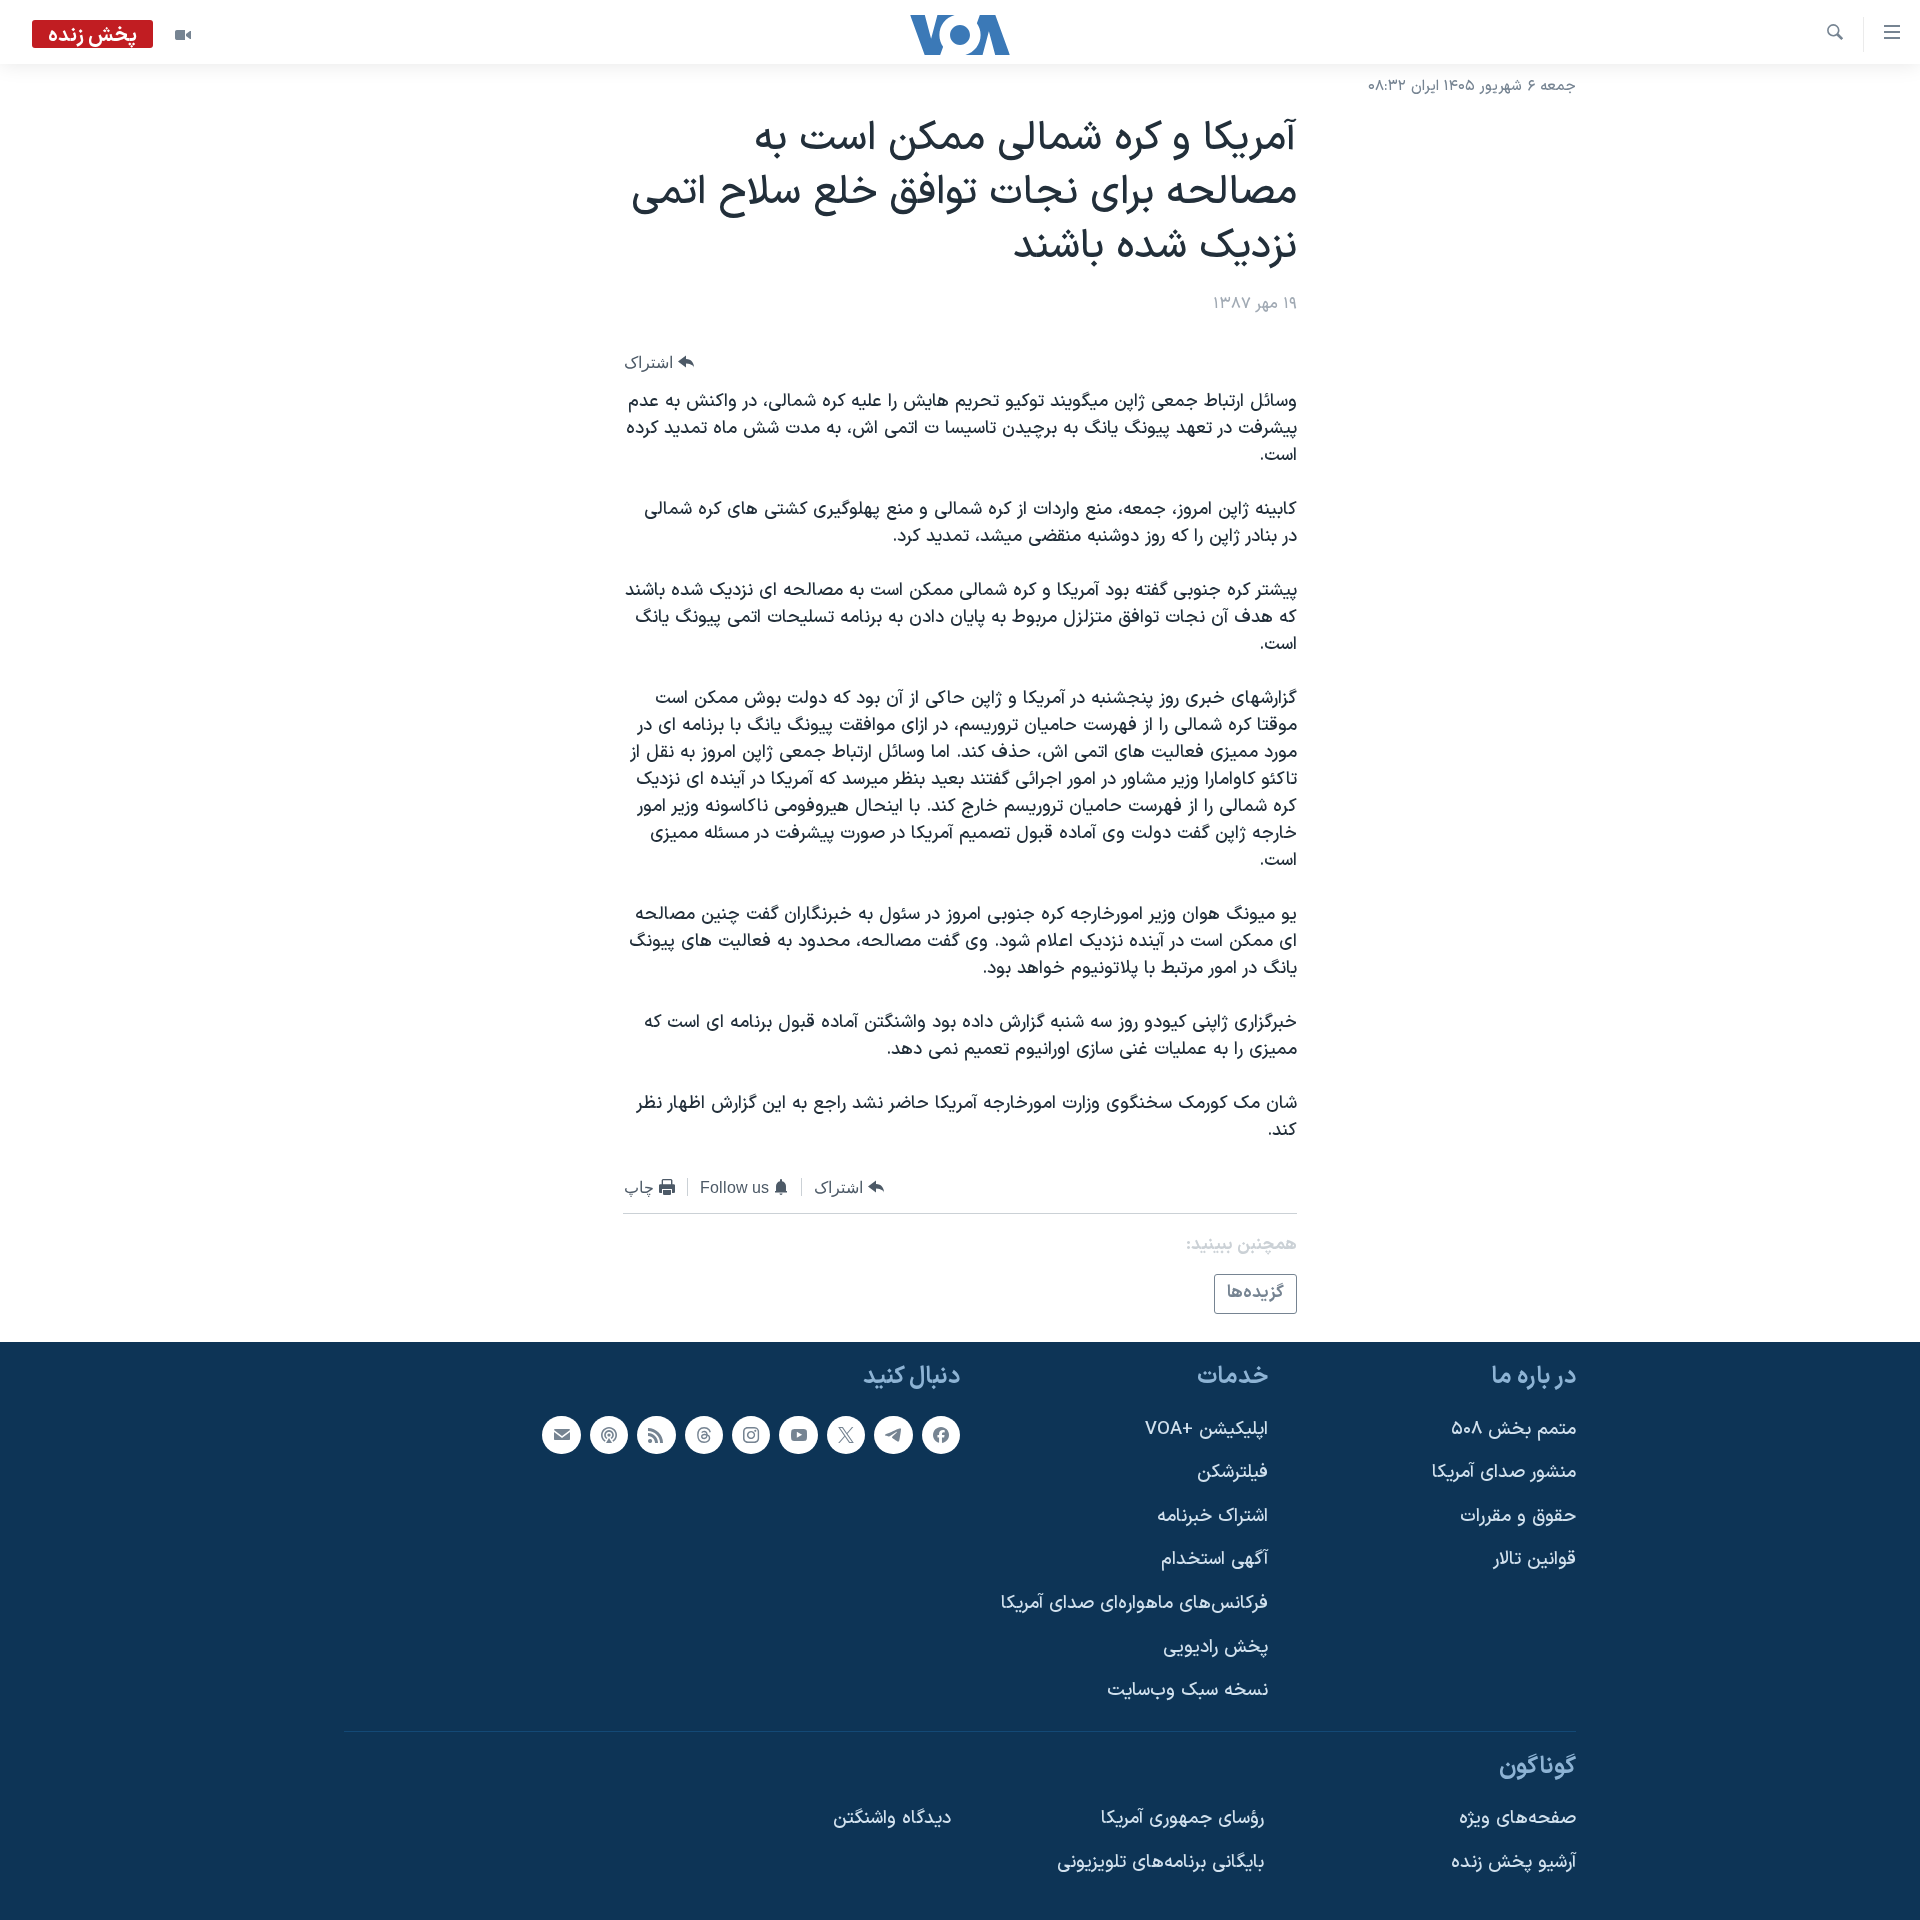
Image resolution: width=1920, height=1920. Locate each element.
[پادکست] (609, 1434)
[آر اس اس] (656, 1434)
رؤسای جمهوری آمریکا (1182, 1818)
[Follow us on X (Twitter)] (846, 1434)
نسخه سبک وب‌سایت (1187, 1690)
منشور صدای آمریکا (1504, 1472)
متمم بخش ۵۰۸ (1513, 1428)
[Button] (659, 362)
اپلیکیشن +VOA (1206, 1428)
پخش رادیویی (1215, 1646)
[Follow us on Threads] (704, 1434)
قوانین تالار (1534, 1559)
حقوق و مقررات (1518, 1515)
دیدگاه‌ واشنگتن (892, 1818)
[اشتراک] (561, 1434)
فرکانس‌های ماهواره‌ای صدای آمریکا (1134, 1603)
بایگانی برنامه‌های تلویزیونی (1160, 1862)
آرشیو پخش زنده (1513, 1862)
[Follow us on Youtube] (798, 1434)
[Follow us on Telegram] (893, 1434)
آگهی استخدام (1214, 1559)
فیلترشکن (1232, 1472)
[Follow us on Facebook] (941, 1434)
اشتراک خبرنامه (1212, 1515)
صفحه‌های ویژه (1517, 1818)
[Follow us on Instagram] (751, 1434)
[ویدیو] (183, 35)
